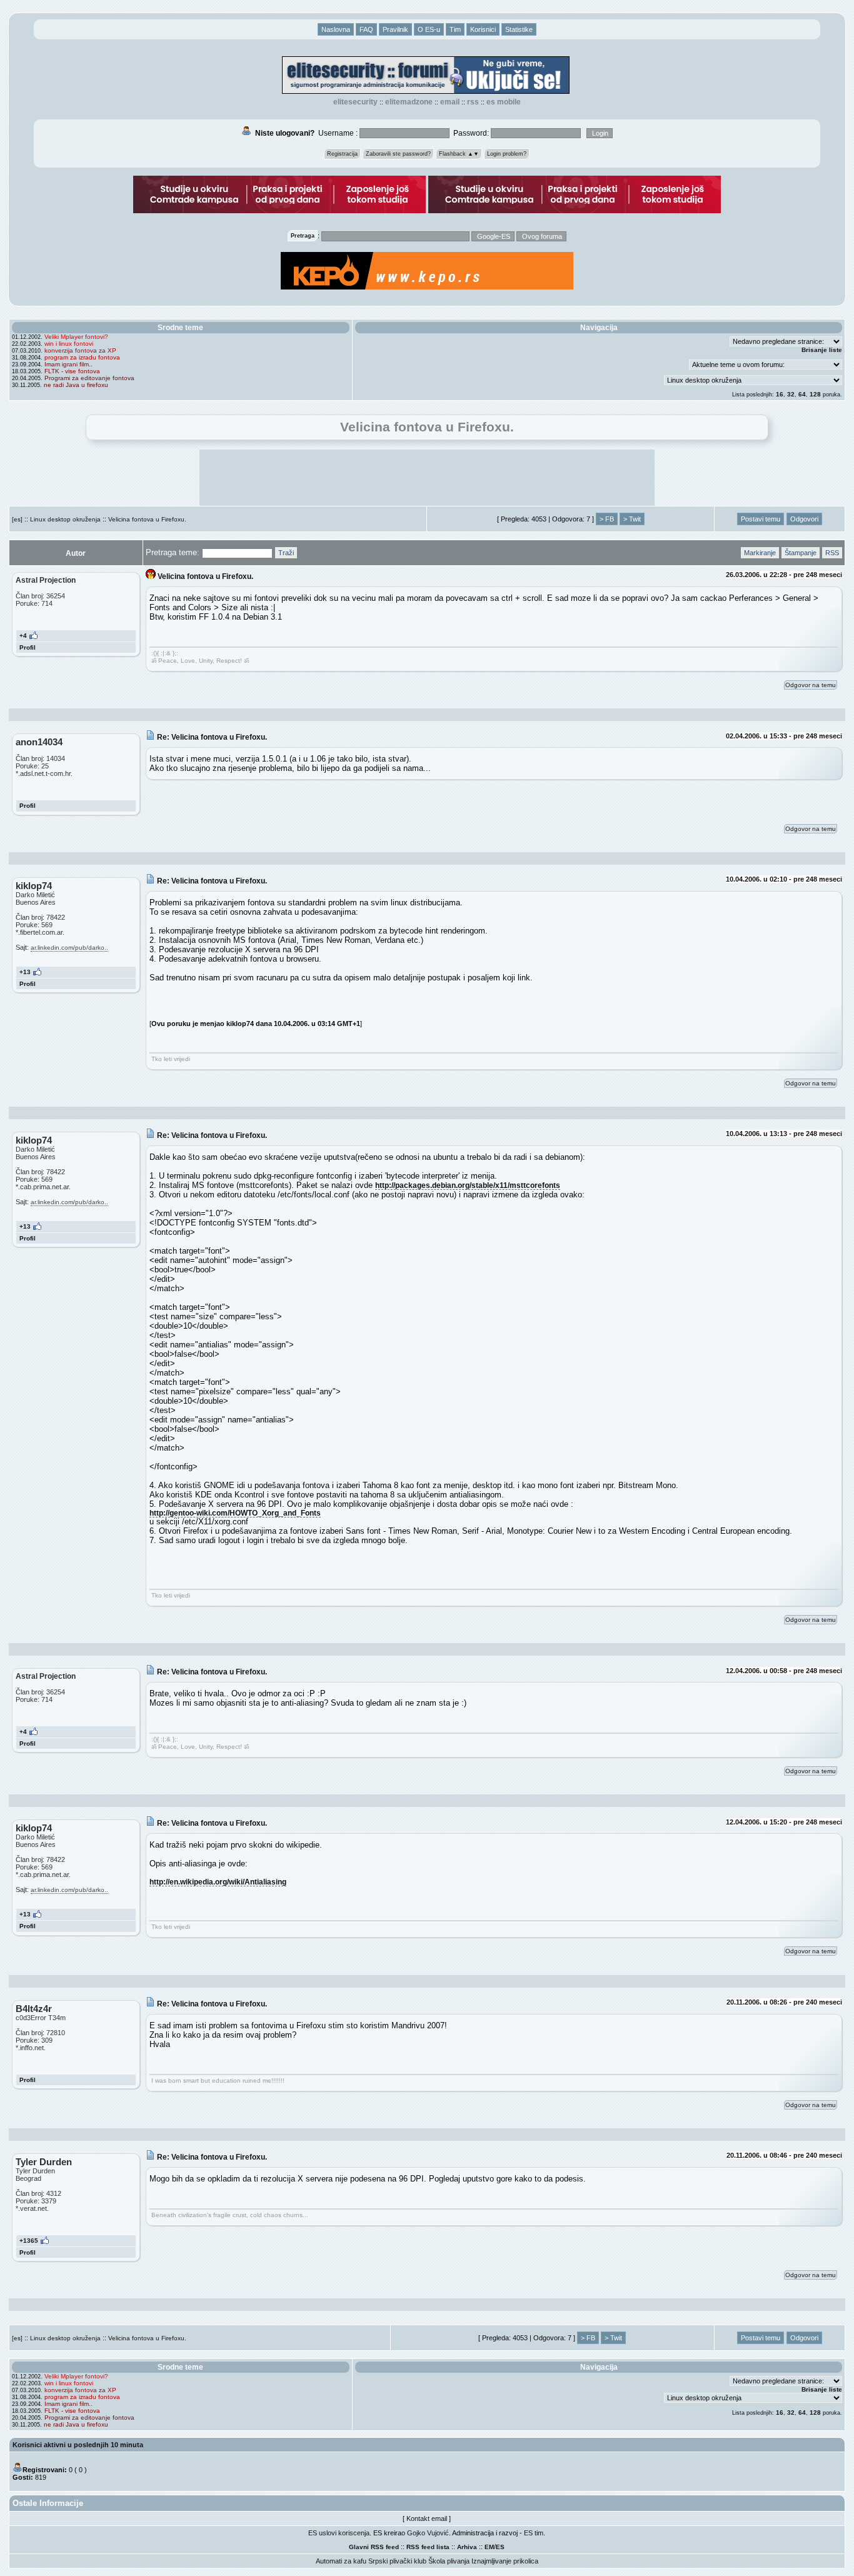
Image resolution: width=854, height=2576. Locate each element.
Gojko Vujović (428, 2533)
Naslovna (336, 29)
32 (791, 394)
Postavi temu (761, 519)
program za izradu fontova (82, 357)
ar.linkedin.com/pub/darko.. (69, 948)
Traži (286, 553)
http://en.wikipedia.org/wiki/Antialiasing (218, 1882)
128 (815, 394)
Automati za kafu (341, 2561)
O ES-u (429, 29)
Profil (28, 647)
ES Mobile (504, 102)
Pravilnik (395, 29)
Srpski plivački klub (397, 2561)
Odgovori (804, 519)
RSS (473, 102)
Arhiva (467, 2547)
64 (802, 394)
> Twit (632, 519)
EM (489, 2547)
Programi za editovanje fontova (89, 378)
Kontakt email (427, 2518)
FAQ (366, 29)
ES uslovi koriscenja (339, 2533)
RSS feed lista (428, 2547)
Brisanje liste (822, 350)
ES (500, 2547)
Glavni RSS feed (374, 2547)
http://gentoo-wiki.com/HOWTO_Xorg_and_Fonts (235, 1513)
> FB (607, 519)
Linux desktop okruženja (65, 519)
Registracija (342, 154)
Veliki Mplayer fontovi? (76, 337)
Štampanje (801, 553)
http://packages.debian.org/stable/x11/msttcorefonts (468, 1185)
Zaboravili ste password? (398, 154)
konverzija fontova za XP (80, 350)
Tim (455, 29)
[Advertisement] (427, 478)
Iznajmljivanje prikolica (505, 2561)
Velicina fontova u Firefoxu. (147, 519)
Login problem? (507, 154)
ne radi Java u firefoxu (76, 385)
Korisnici (483, 29)
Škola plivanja (449, 2561)
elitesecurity (355, 102)
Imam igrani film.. (68, 364)
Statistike (519, 29)
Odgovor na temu (811, 685)
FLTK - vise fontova (72, 371)
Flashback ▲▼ (459, 154)
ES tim (534, 2533)
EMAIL (450, 102)
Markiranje (760, 553)
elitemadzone (409, 102)
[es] (17, 519)
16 (780, 394)
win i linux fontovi (69, 344)
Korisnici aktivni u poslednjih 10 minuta (78, 2445)
